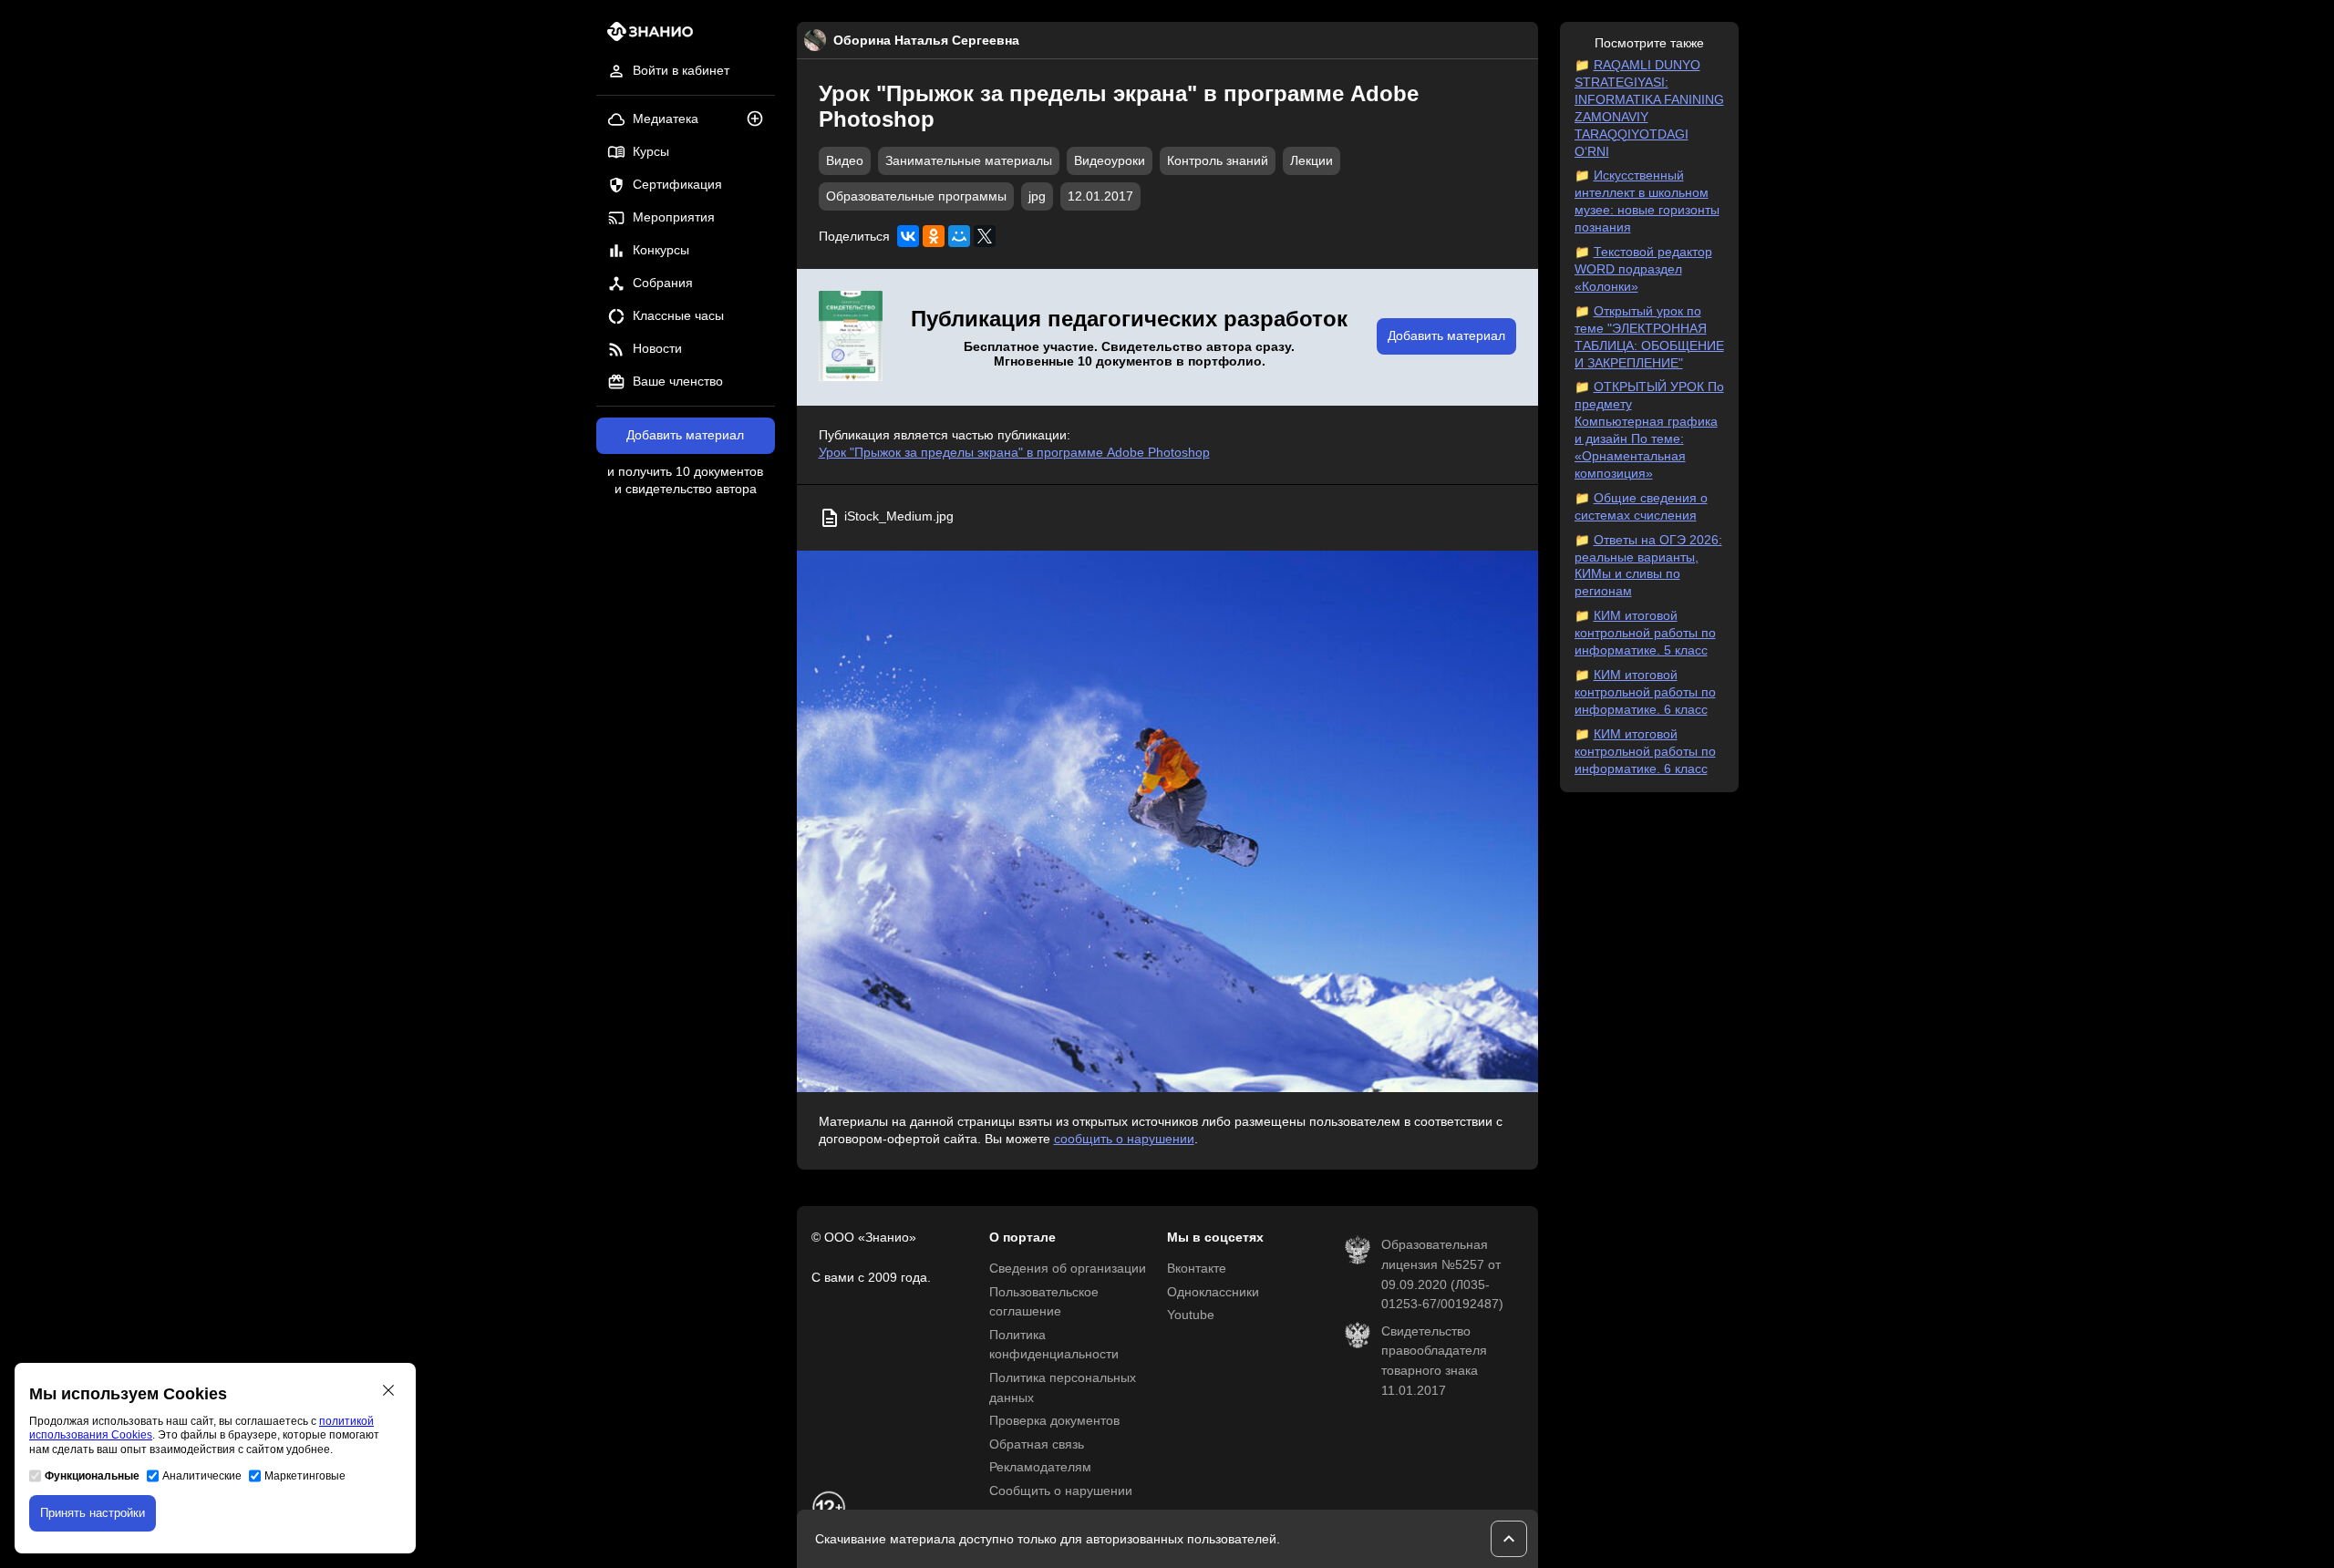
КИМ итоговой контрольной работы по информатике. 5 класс (1645, 633)
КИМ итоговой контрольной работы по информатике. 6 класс (1645, 692)
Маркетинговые (305, 1476)
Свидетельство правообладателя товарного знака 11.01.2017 (1434, 1361)
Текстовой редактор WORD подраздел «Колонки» (1643, 269)
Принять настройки (93, 1513)
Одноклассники (1213, 1292)
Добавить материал (685, 435)
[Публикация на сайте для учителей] (851, 337)
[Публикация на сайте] (760, 120)
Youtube (1191, 1315)
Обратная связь (1037, 1444)
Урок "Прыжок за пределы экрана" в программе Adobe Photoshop (1014, 453)
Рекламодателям (1040, 1467)
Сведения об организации (1068, 1269)
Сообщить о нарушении (1061, 1491)
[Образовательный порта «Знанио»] (645, 37)
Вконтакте (1197, 1269)
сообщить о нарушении (1124, 1139)
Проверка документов (1054, 1421)
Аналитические (202, 1476)
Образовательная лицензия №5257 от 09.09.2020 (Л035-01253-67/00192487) (1442, 1274)
